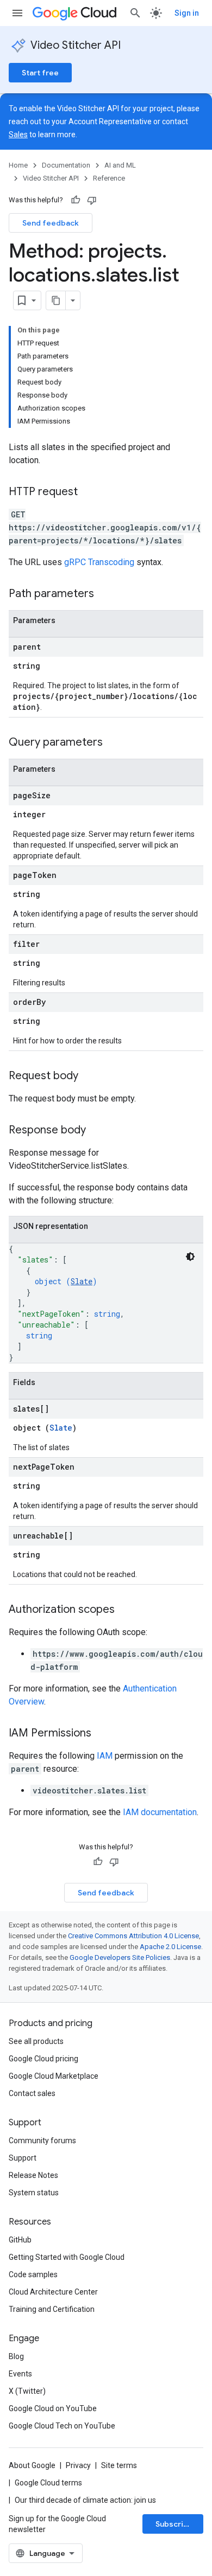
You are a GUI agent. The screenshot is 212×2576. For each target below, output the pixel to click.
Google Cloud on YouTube (53, 2408)
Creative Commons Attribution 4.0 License (133, 1936)
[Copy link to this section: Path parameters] (105, 594)
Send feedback (51, 223)
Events (20, 2374)
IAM (105, 1756)
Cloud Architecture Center (53, 2292)
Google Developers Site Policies (120, 1957)
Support (23, 2158)
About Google (32, 2465)
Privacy (78, 2465)
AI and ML (120, 165)
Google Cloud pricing (43, 2059)
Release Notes (33, 2175)
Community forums (42, 2141)
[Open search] (135, 13)
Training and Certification (52, 2309)
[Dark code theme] (190, 1257)
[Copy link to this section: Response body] (97, 1131)
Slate (82, 1281)
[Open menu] (17, 13)
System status (34, 2193)
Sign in (187, 13)
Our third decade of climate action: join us (85, 2500)
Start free (40, 73)
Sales (18, 134)
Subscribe (174, 2524)
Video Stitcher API (76, 45)
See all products (36, 2041)
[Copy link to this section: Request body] (89, 1076)
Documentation (66, 165)
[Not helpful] (92, 200)
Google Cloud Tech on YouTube (62, 2426)
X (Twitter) (27, 2391)
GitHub (20, 2240)
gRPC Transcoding (99, 562)
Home (18, 165)
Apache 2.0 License (170, 1947)
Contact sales (32, 2093)
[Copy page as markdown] (56, 300)
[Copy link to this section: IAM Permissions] (102, 1734)
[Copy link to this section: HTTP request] (89, 492)
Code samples (33, 2274)
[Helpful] (76, 200)
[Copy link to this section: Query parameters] (114, 743)
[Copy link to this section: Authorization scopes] (126, 1610)
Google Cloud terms (48, 2483)
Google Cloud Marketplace (54, 2076)
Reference (109, 178)
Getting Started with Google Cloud (67, 2257)
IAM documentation (160, 1812)
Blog (16, 2356)
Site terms (119, 2465)
